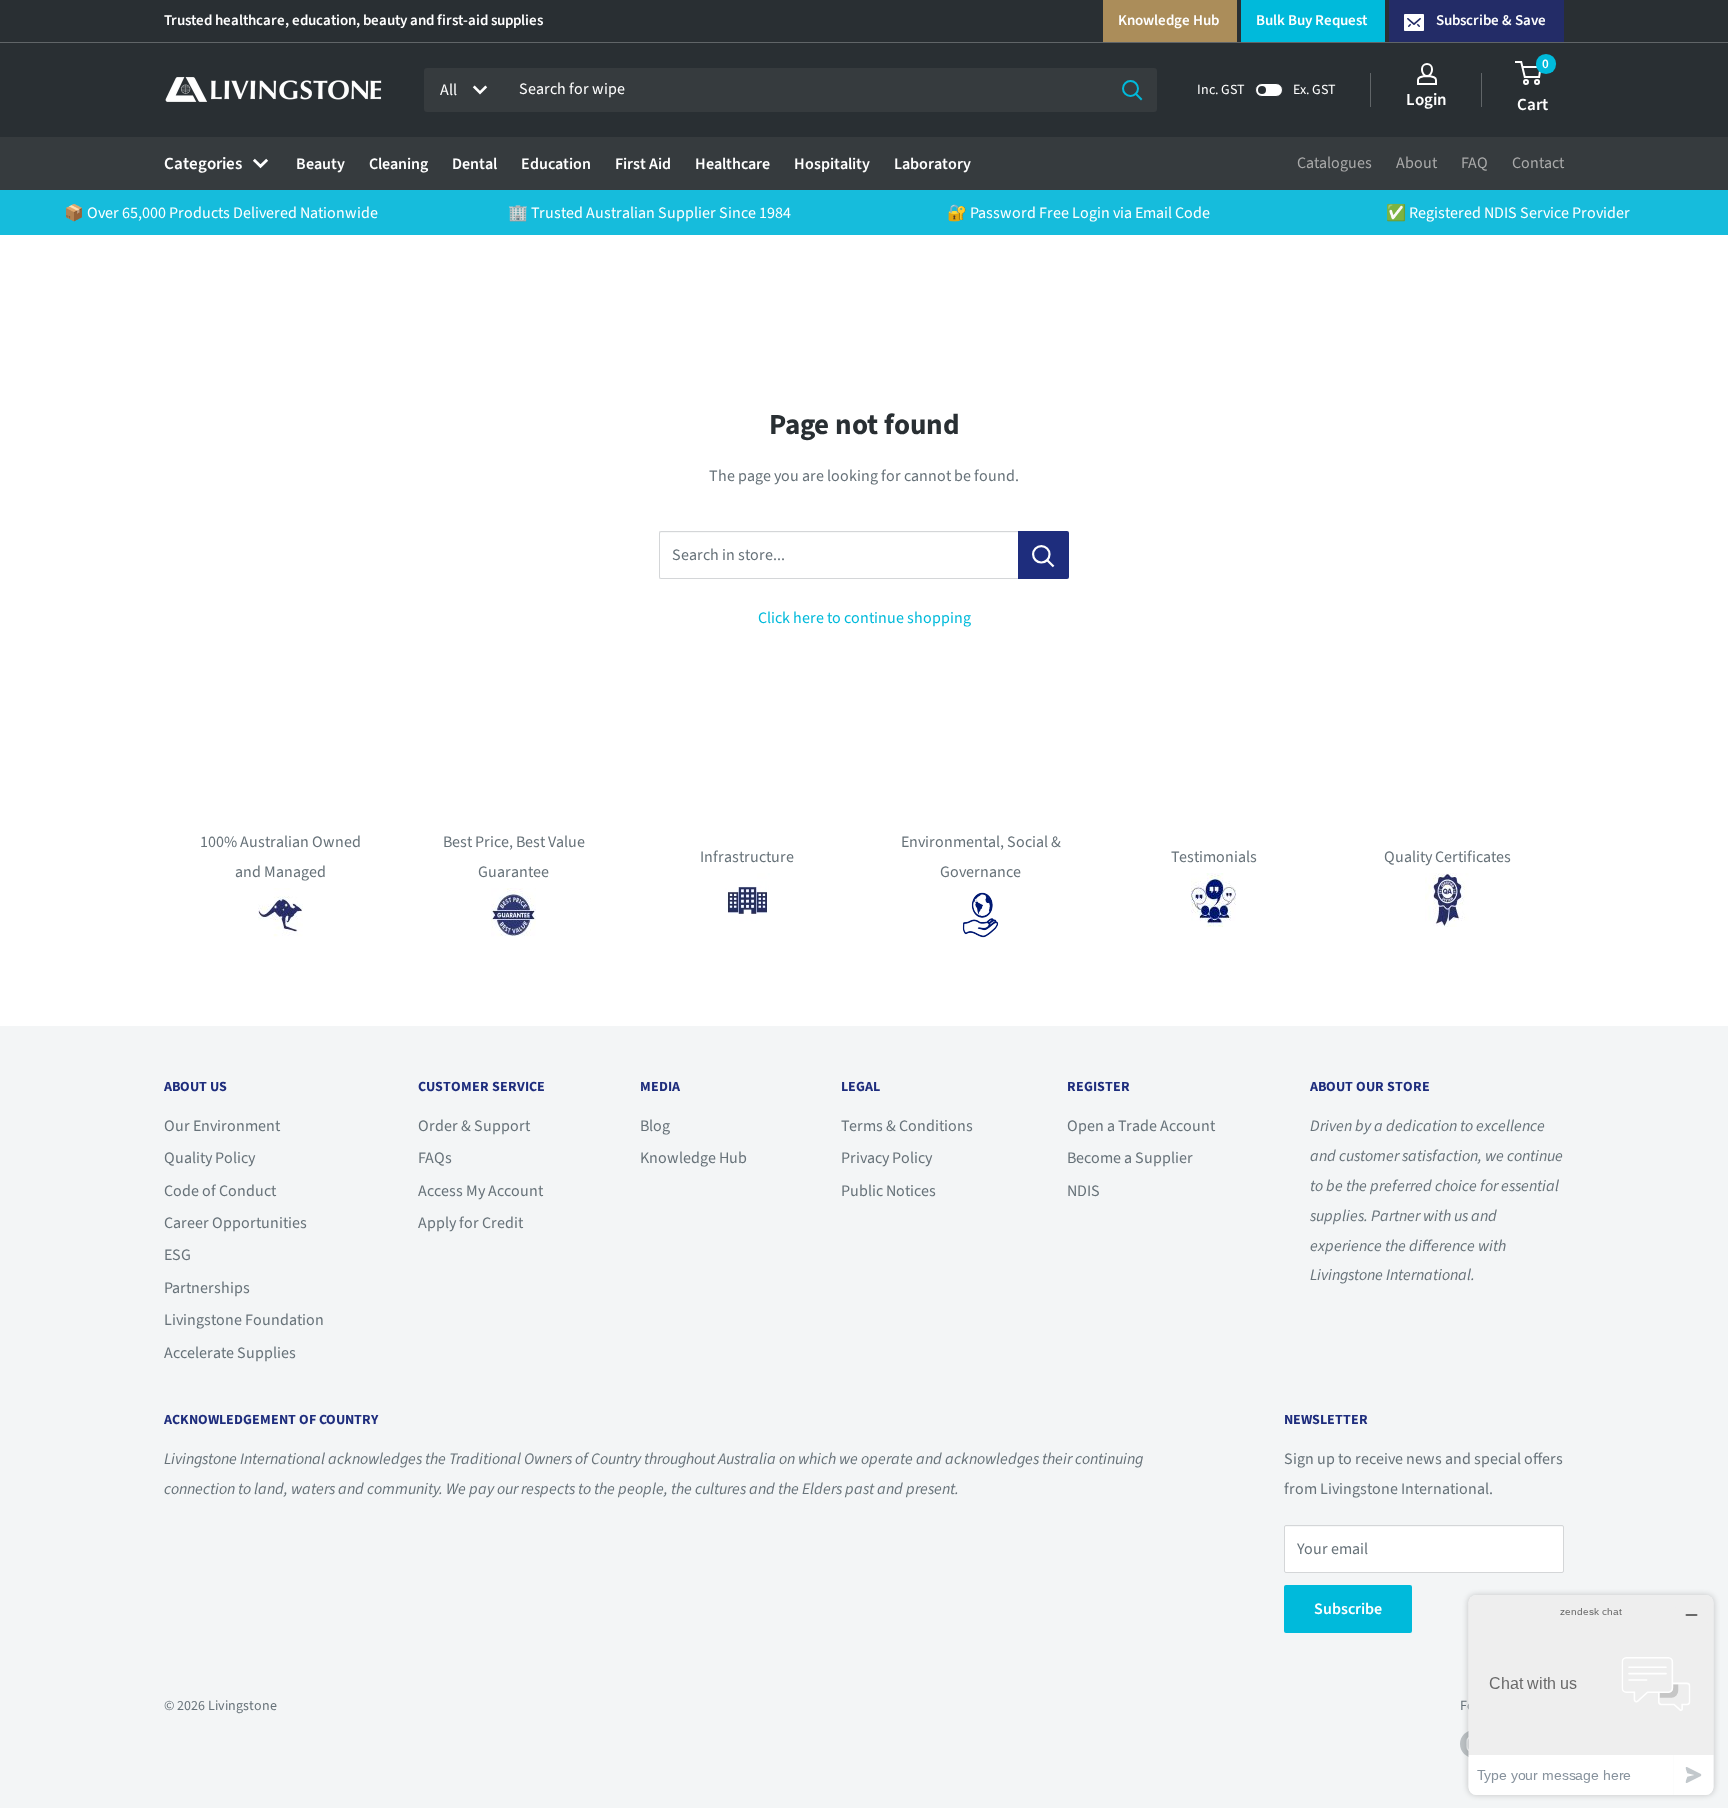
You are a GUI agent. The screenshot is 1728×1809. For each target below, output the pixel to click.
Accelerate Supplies (230, 1353)
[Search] (1132, 90)
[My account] (1427, 74)
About (1416, 163)
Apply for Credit (470, 1223)
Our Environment (222, 1126)
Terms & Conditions (907, 1126)
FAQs (435, 1158)
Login (1426, 100)
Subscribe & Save (1491, 20)
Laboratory (932, 164)
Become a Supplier (1130, 1158)
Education (556, 164)
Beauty (320, 164)
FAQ (1474, 163)
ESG (177, 1255)
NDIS (1083, 1191)
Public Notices (888, 1191)
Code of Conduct (220, 1191)
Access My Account (480, 1191)
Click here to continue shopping (864, 618)
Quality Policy (209, 1158)
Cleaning (398, 164)
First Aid (643, 164)
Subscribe (1348, 1609)
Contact (1538, 163)
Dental (474, 164)
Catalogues (1334, 163)
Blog (655, 1126)
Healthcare (732, 164)
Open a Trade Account (1141, 1126)
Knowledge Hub (1168, 20)
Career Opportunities (235, 1223)
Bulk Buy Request (1311, 20)
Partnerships (207, 1288)
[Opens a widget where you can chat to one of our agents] (1591, 1694)
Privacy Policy (886, 1158)
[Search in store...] (1043, 555)
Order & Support (474, 1126)
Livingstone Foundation (244, 1320)
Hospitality (832, 164)
